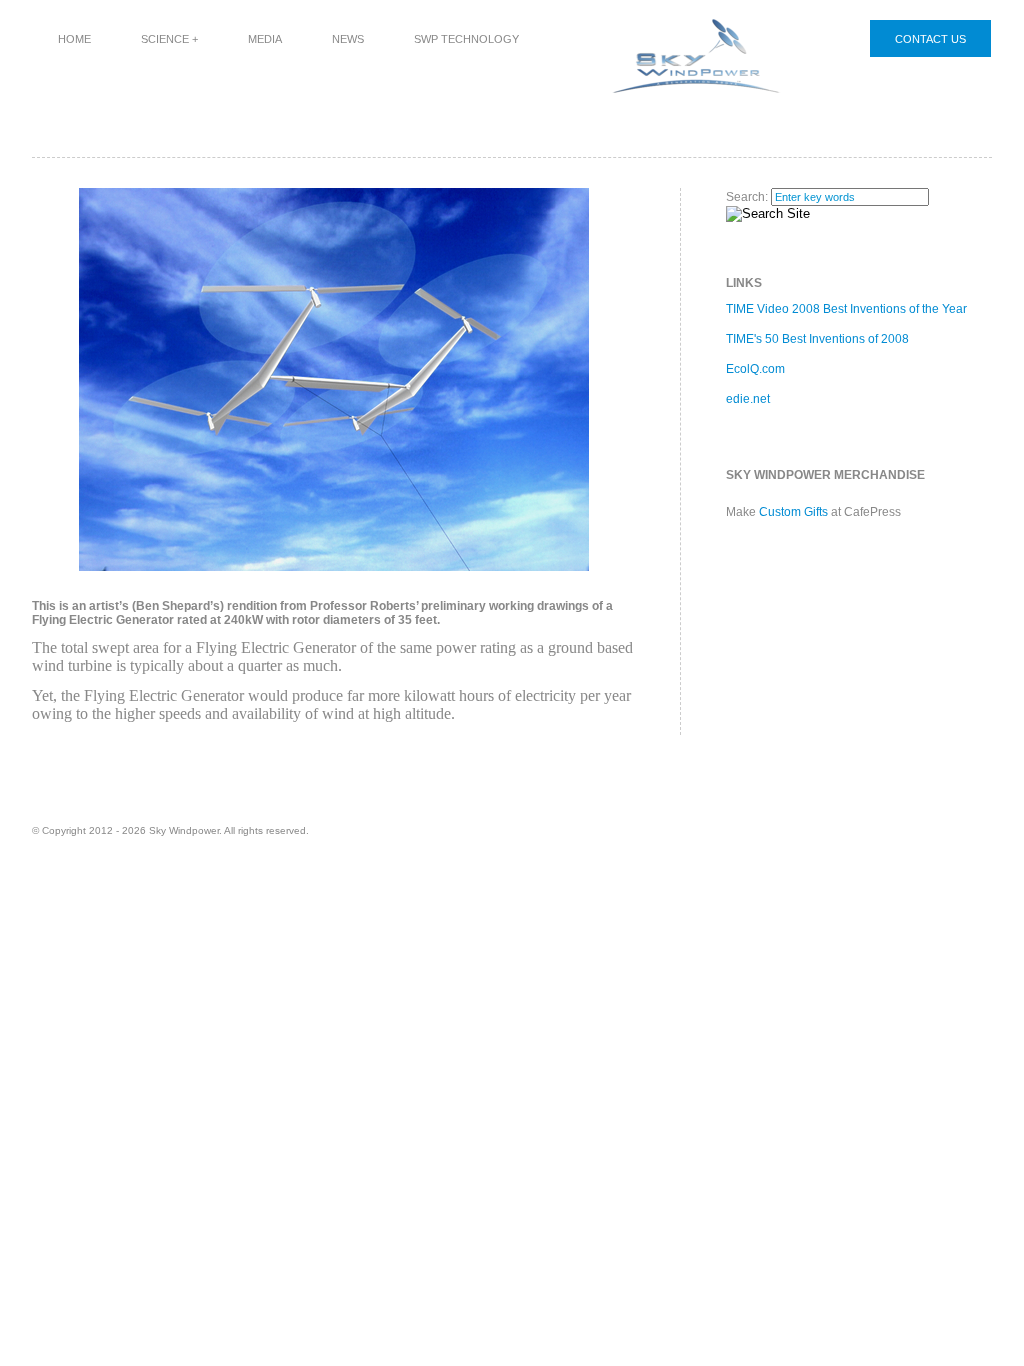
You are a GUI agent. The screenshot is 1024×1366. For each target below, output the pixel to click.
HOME (74, 39)
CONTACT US (930, 39)
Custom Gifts (793, 512)
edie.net (748, 399)
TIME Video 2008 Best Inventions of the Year (846, 309)
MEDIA (265, 39)
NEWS (348, 39)
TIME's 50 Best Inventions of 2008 (817, 339)
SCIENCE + (169, 39)
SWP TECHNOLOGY (466, 39)
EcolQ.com (755, 369)
